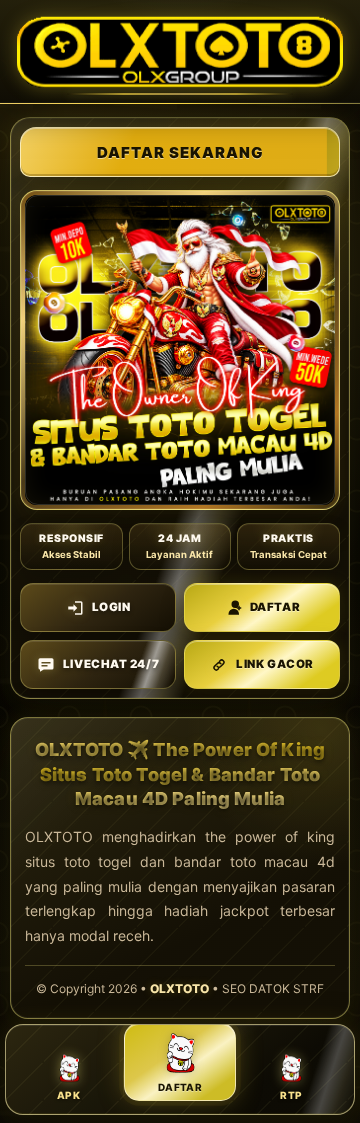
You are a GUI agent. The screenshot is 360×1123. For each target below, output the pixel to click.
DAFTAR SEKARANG (180, 152)
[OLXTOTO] (180, 51)
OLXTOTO (179, 988)
